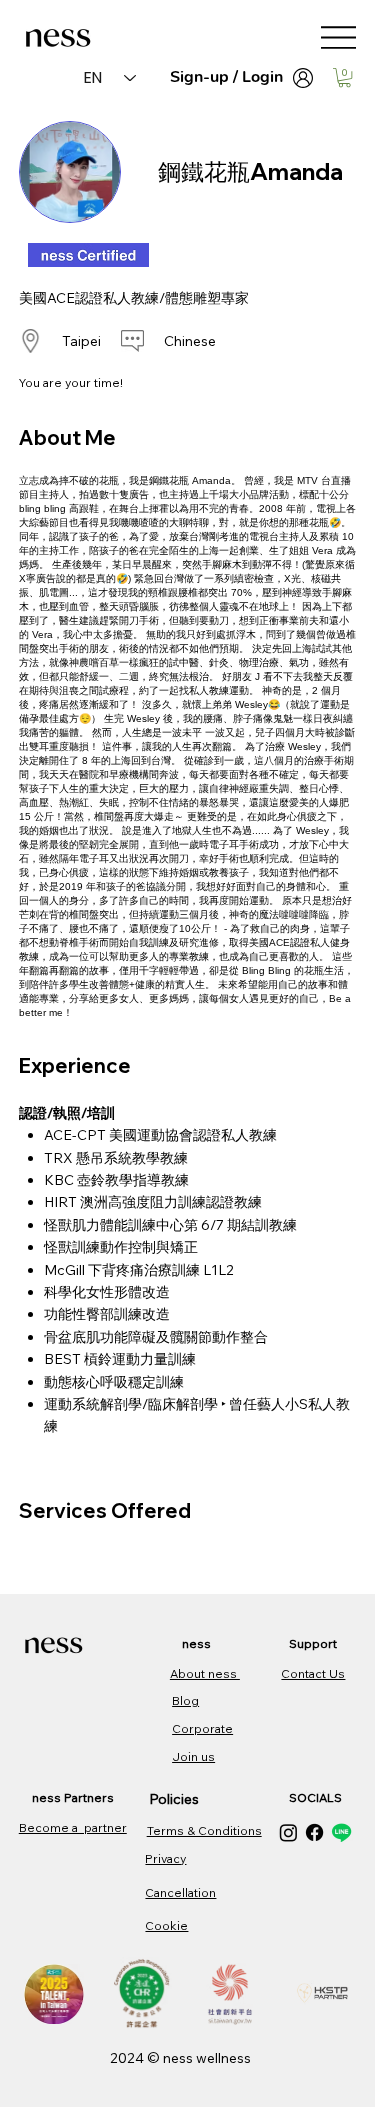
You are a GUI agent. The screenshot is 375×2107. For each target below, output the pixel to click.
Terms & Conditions (204, 1830)
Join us (193, 1756)
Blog (185, 1700)
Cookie (166, 1925)
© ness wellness (199, 2058)
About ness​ (205, 1673)
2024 (128, 2058)
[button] (344, 77)
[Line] (341, 1832)
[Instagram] (288, 1832)
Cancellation (180, 1892)
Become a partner (73, 1827)
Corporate (202, 1728)
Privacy (165, 1858)
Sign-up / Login (226, 77)
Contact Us (313, 1673)
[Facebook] (314, 1832)
